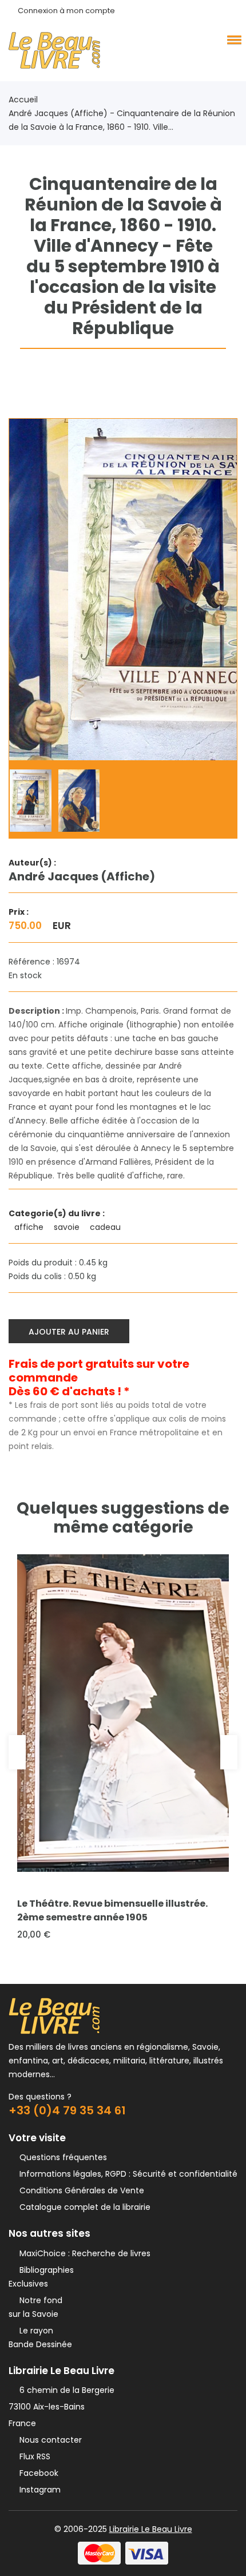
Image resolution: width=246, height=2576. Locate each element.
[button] (232, 39)
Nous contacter (48, 2440)
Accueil (23, 100)
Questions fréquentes (61, 2157)
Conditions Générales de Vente (80, 2190)
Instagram (38, 2490)
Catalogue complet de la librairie (83, 2207)
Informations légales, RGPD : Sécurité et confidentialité (126, 2174)
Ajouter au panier (69, 1332)
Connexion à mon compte (66, 11)
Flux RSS (33, 2456)
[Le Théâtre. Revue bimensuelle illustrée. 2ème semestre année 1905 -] (123, 1713)
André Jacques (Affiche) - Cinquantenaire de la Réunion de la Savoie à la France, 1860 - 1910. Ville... (122, 120)
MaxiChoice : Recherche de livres (83, 2253)
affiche (30, 1227)
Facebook (37, 2473)
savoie (68, 1227)
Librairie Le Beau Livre (151, 2529)
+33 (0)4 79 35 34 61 (67, 2110)
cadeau (106, 1227)
